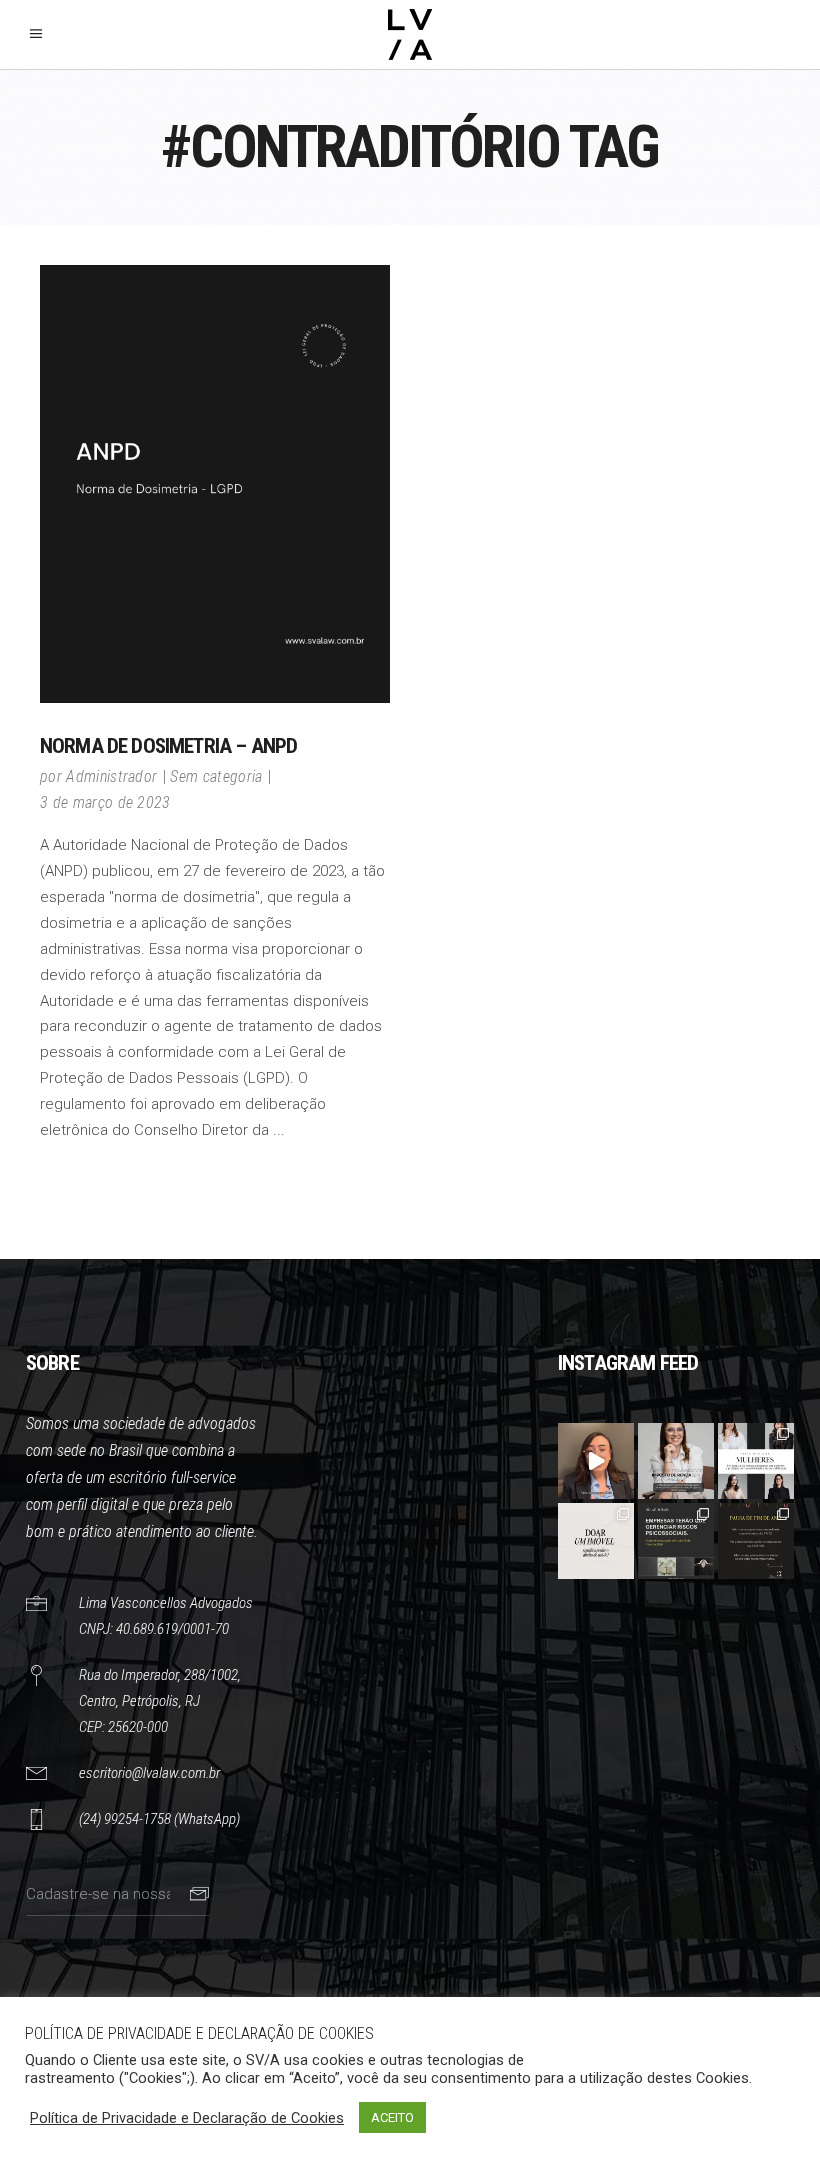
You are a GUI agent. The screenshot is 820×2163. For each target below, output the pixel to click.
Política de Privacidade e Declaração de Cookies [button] (187, 2118)
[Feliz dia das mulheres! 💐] (756, 1461)
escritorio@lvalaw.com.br (149, 1773)
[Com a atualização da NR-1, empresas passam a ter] (676, 1541)
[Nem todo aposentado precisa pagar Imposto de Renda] (676, 1461)
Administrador (111, 776)
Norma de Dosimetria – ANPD (168, 746)
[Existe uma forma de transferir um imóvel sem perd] (596, 1541)
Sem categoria (216, 776)
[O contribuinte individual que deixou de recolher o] (596, 1461)
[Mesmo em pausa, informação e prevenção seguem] (756, 1541)
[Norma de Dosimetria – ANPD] (215, 484)
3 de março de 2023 (105, 802)
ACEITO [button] (392, 2117)
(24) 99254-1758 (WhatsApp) (159, 1819)
